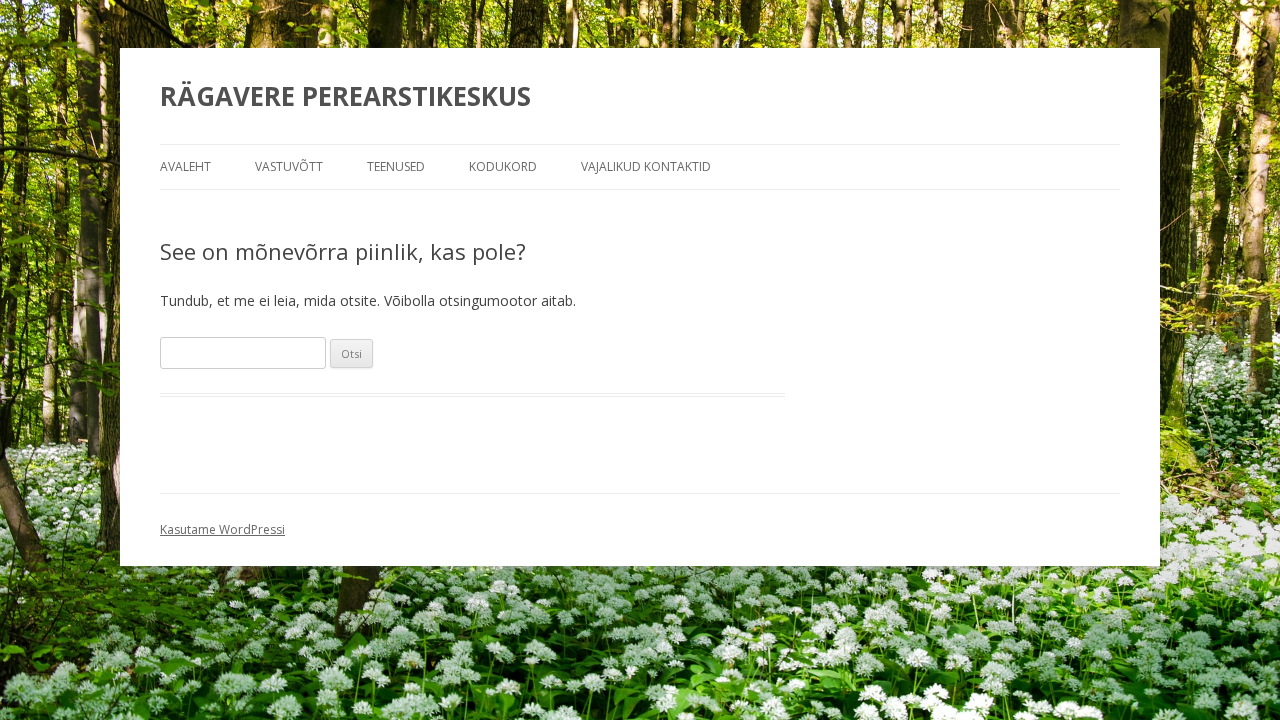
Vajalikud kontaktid (646, 166)
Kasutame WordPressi (222, 529)
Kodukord (503, 166)
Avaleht (185, 166)
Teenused (396, 166)
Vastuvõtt (289, 166)
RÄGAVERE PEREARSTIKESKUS (345, 96)
